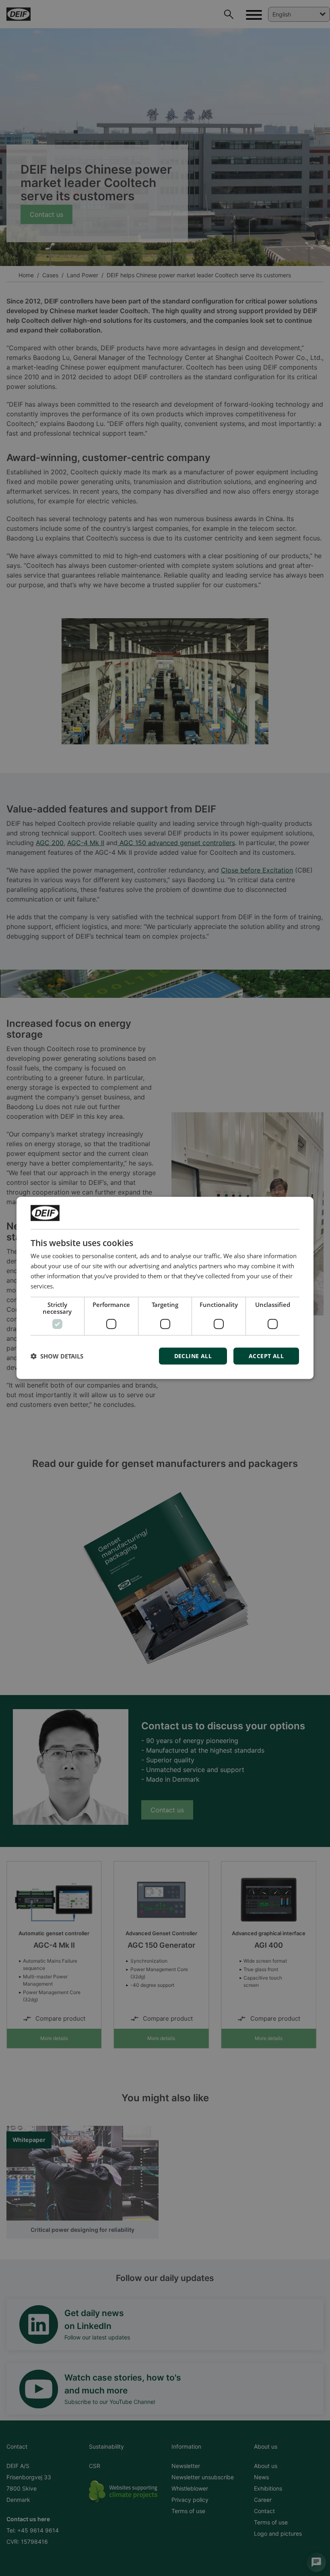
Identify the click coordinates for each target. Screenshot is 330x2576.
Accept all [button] (266, 1356)
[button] (57, 1356)
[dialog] (165, 1288)
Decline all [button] (193, 1356)
